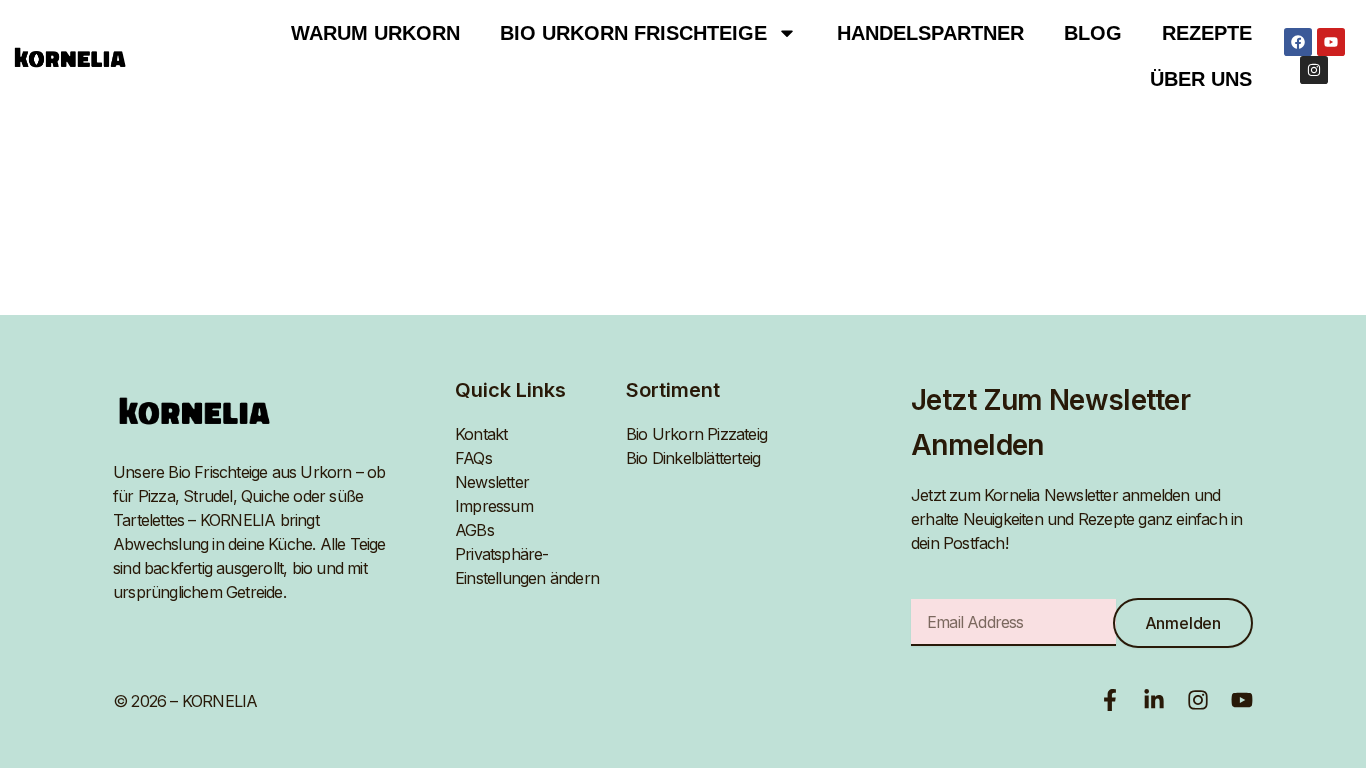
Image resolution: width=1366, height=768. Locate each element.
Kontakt (481, 434)
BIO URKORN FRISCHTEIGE (633, 33)
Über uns (1201, 79)
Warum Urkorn (375, 33)
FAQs (473, 458)
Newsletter (492, 482)
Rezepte (1207, 33)
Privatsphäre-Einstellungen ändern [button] (527, 566)
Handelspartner (930, 33)
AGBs (474, 530)
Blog (1093, 33)
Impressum (494, 506)
